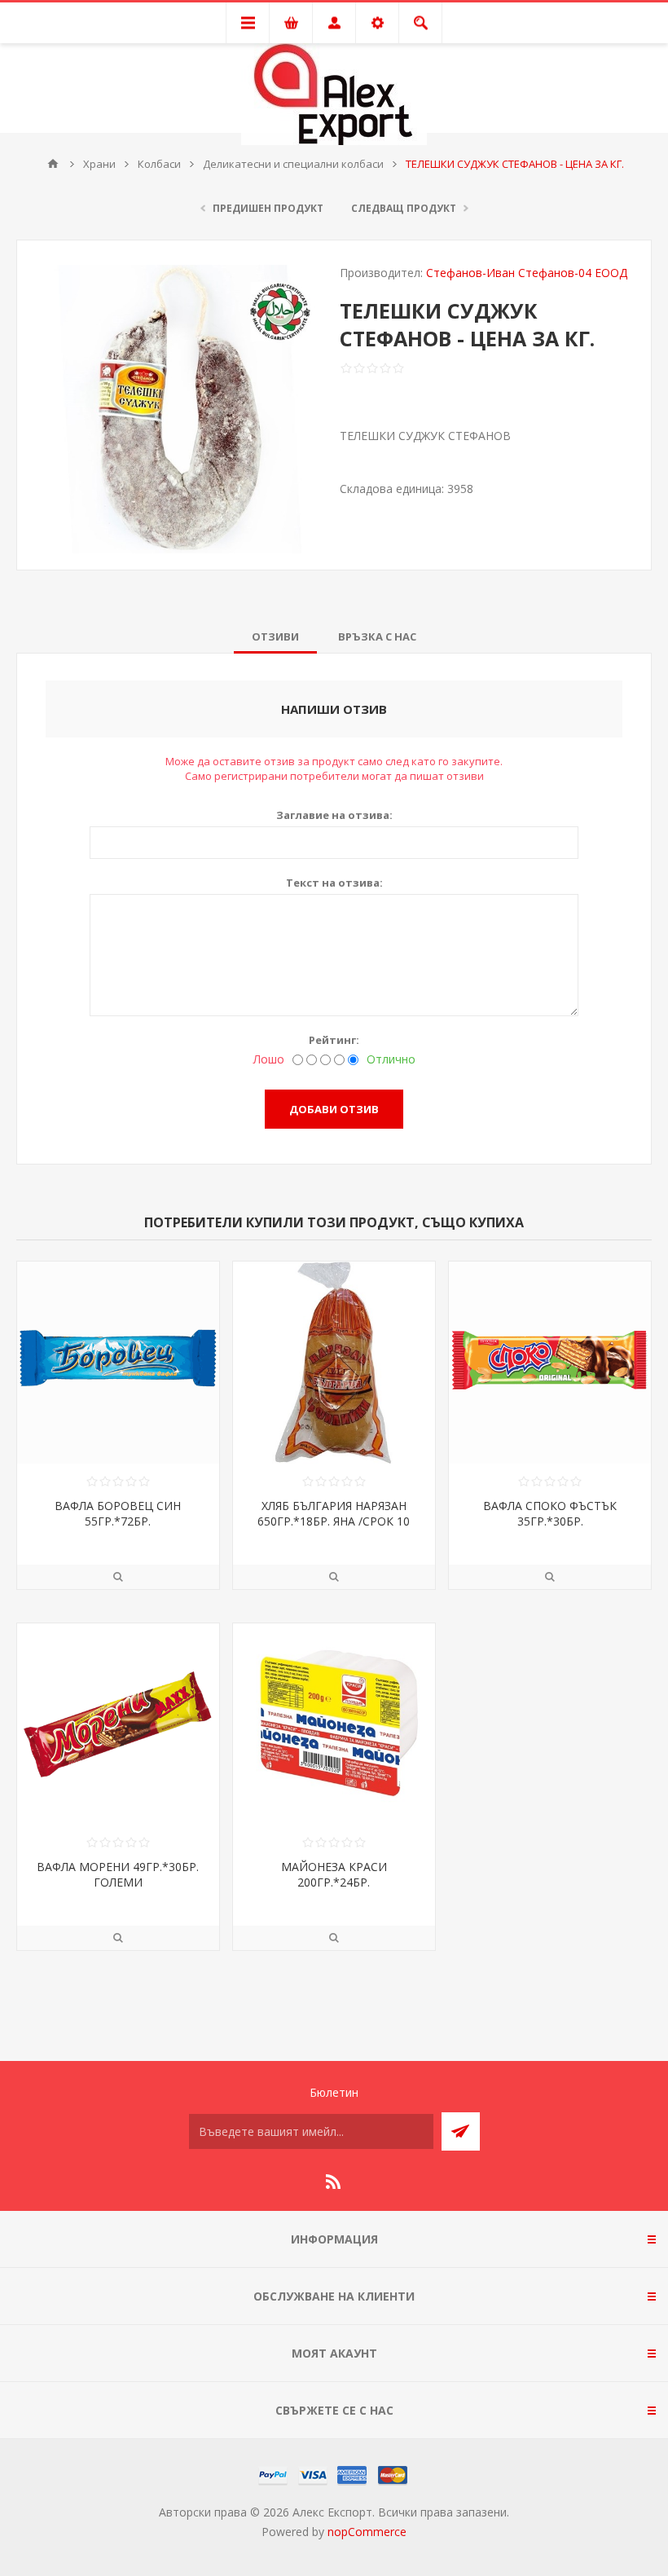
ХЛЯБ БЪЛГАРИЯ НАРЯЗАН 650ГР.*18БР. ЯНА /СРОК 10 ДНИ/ (334, 1521)
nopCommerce (367, 2532)
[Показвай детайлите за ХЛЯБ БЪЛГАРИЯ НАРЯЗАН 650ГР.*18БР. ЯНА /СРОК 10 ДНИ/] (334, 1363)
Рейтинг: (334, 1040)
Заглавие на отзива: (334, 815)
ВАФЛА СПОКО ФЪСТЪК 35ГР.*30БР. (550, 1513)
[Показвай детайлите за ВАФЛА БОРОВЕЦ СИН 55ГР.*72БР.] (118, 1363)
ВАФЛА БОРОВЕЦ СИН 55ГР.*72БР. (118, 1513)
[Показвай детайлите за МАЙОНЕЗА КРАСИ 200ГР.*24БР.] (334, 1724)
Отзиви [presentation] (275, 636)
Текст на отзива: (334, 883)
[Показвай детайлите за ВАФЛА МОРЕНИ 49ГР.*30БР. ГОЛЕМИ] (118, 1724)
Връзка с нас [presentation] (377, 636)
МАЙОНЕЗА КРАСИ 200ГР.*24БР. (334, 1874)
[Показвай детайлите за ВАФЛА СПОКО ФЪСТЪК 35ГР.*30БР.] (550, 1363)
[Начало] (53, 164)
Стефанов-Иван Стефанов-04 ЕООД (527, 273)
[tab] (275, 636)
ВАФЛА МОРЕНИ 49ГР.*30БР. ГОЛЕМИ (118, 1874)
